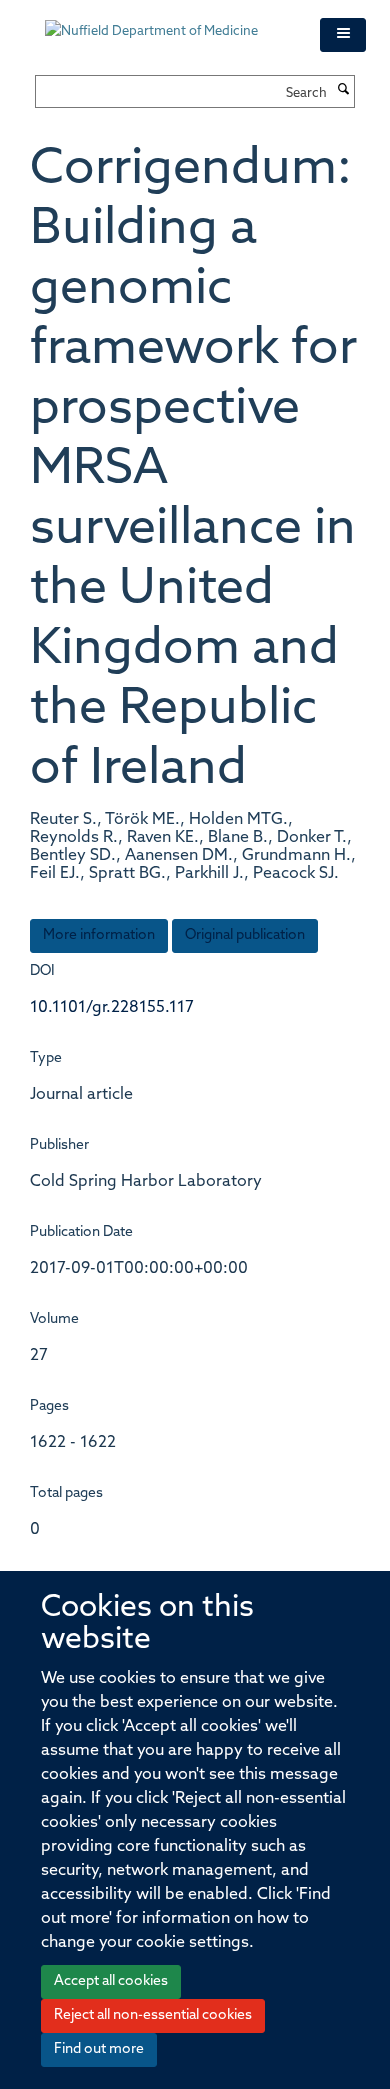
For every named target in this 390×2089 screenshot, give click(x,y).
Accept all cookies (111, 1981)
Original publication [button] (245, 935)
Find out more (99, 2049)
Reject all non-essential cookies (153, 2015)
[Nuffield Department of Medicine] (167, 22)
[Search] (343, 91)
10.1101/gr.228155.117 (112, 1008)
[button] (343, 35)
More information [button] (99, 935)
